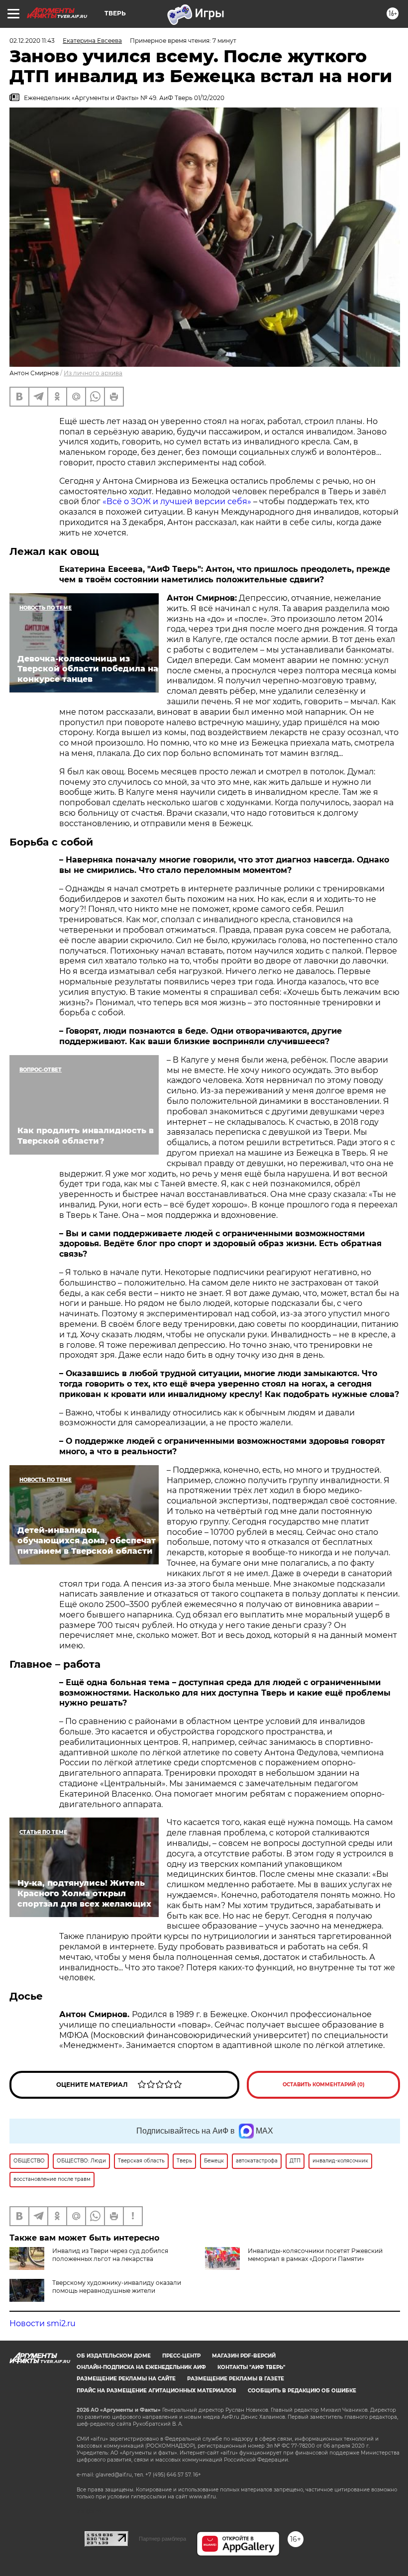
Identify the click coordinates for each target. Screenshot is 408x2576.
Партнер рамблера (162, 2539)
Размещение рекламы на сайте (126, 2379)
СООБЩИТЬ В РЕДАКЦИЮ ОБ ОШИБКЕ (302, 2391)
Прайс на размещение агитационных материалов (156, 2391)
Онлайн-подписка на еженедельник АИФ (141, 2367)
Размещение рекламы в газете (236, 2379)
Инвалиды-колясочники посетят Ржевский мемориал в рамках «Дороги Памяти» (315, 2255)
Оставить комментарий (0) (324, 2085)
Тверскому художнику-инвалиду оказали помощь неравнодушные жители (117, 2287)
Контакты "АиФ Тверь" (251, 2367)
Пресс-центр (181, 2356)
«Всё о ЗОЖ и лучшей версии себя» (177, 501)
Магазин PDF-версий (244, 2356)
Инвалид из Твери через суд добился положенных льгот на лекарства (110, 2255)
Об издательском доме (114, 2356)
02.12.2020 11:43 (32, 41)
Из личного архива (93, 373)
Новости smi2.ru (43, 2323)
